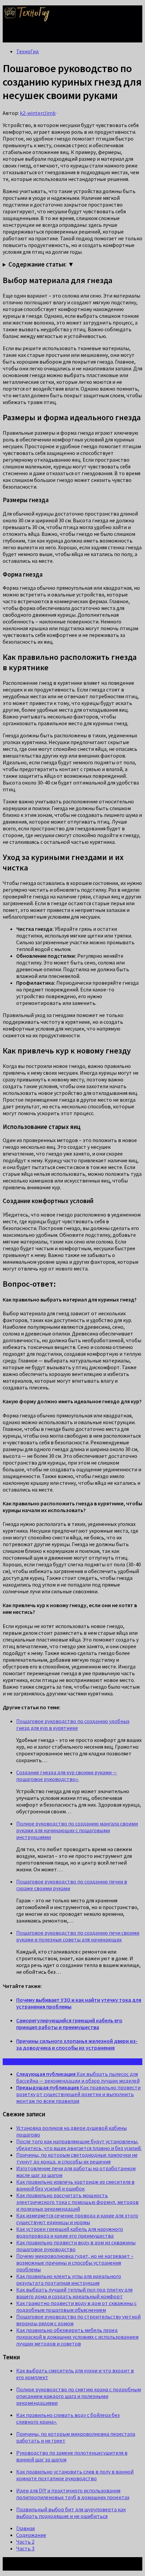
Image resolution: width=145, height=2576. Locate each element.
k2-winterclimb (38, 113)
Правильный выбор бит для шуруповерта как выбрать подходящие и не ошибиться (71, 2513)
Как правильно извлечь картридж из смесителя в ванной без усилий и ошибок (75, 2185)
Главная (25, 2528)
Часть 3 (25, 2548)
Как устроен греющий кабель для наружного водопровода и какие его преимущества (70, 2232)
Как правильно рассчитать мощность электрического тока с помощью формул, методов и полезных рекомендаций (77, 2202)
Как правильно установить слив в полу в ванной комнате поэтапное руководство (75, 2475)
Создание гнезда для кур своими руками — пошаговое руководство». (67, 1776)
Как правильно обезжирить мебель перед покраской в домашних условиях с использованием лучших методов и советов (77, 2337)
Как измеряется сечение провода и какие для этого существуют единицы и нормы (77, 2219)
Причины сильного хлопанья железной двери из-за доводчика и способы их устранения (77, 2044)
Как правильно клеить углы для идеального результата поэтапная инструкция (69, 2279)
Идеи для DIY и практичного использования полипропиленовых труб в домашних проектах (73, 2494)
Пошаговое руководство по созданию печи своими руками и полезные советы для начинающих (78, 1936)
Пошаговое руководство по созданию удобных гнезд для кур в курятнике (73, 1724)
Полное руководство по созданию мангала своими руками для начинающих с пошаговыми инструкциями (77, 1830)
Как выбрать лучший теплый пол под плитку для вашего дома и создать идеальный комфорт (74, 2293)
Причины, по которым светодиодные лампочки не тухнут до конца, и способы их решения (77, 2158)
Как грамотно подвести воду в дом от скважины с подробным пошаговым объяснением (76, 2306)
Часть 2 (25, 2542)
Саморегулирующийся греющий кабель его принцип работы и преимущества (69, 2024)
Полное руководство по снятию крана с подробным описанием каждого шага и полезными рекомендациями (79, 2396)
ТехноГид (27, 51)
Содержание (31, 2535)
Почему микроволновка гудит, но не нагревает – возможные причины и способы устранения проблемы (75, 2263)
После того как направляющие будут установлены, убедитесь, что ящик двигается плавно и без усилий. (79, 2145)
